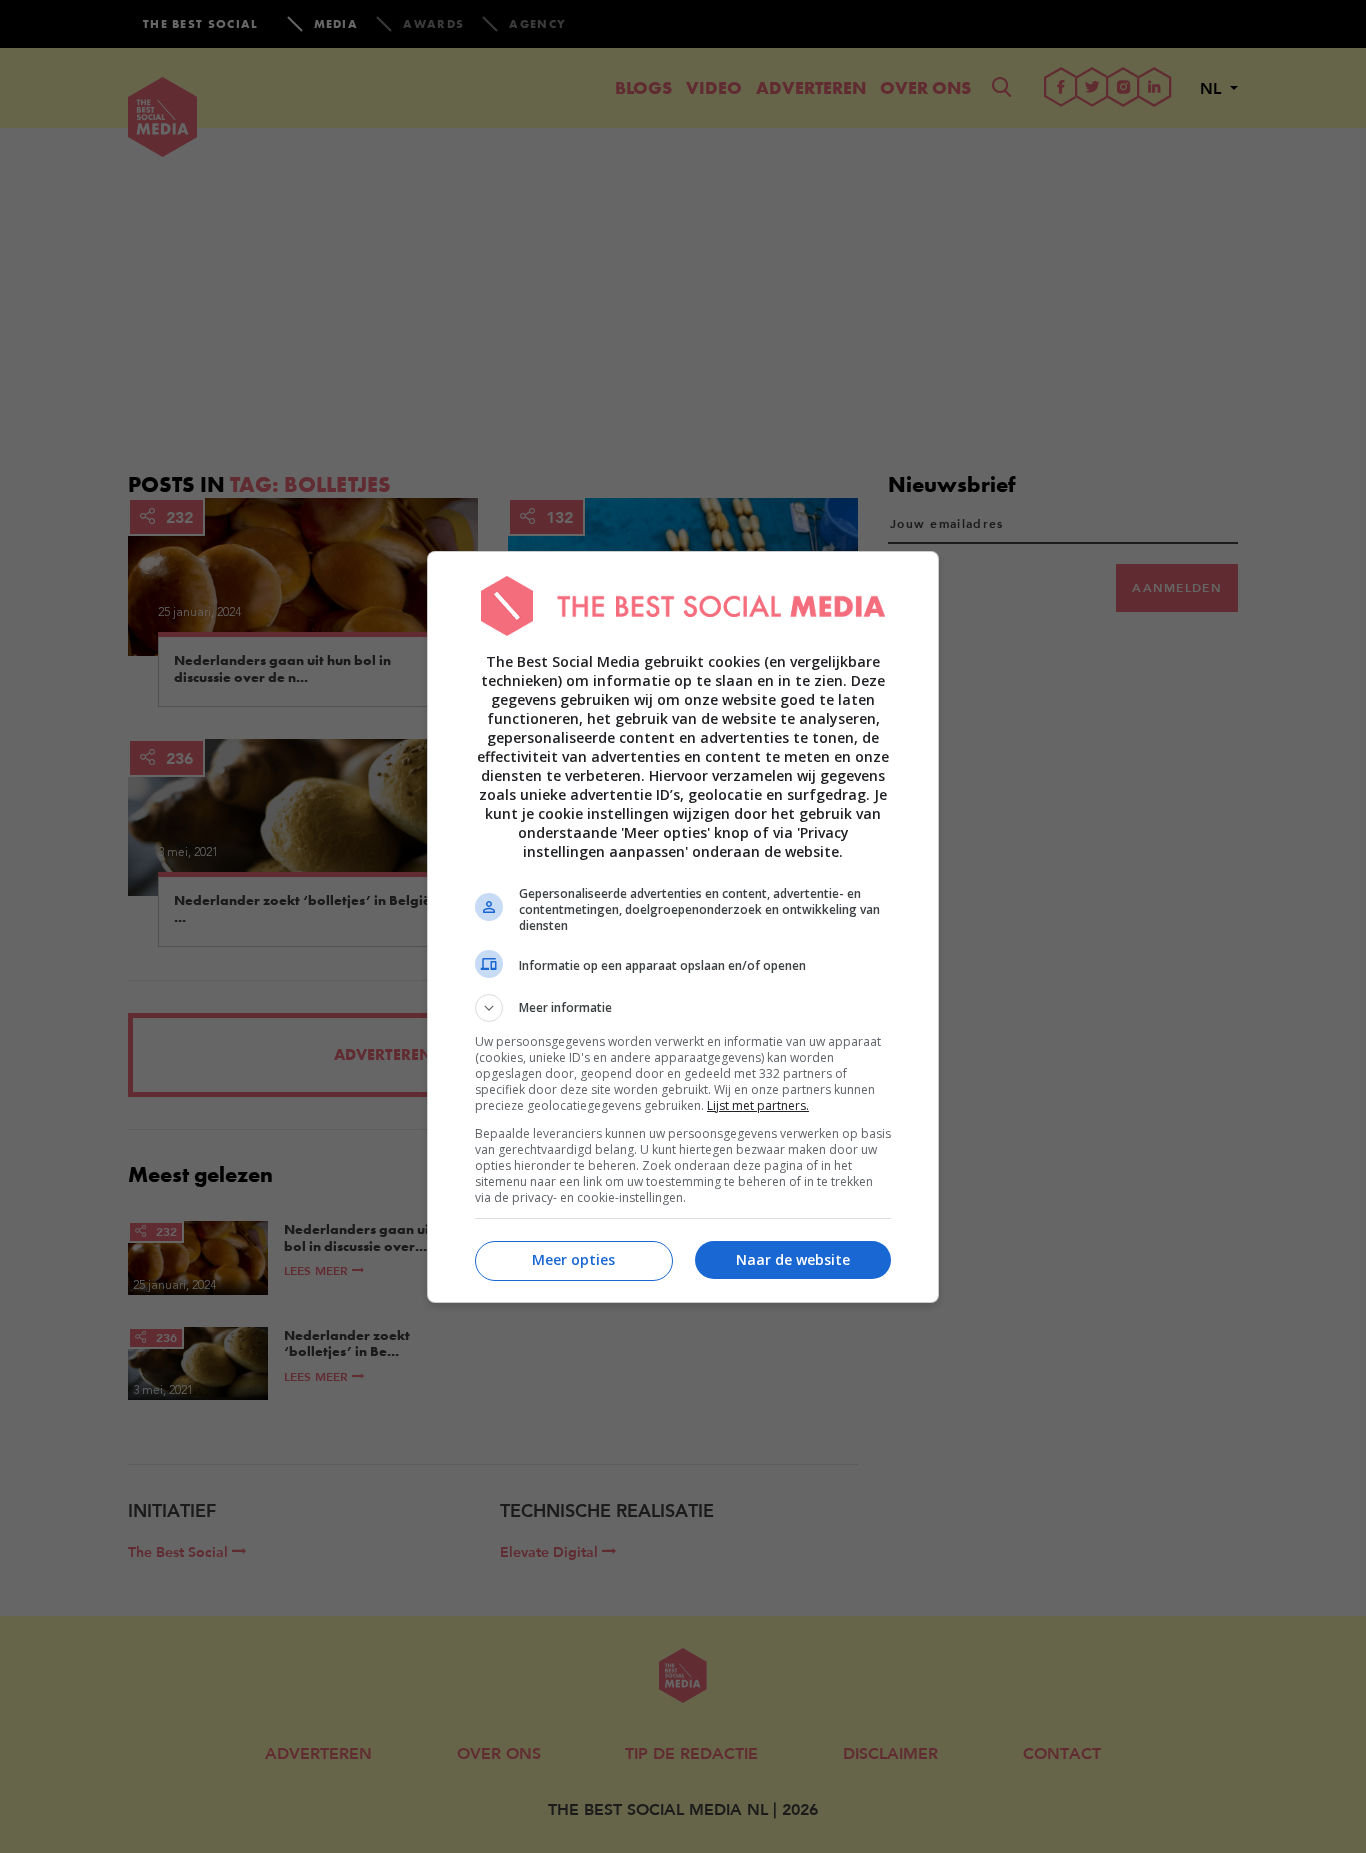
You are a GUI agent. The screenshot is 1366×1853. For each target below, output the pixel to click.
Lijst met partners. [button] (758, 1105)
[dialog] (683, 927)
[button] (683, 1008)
